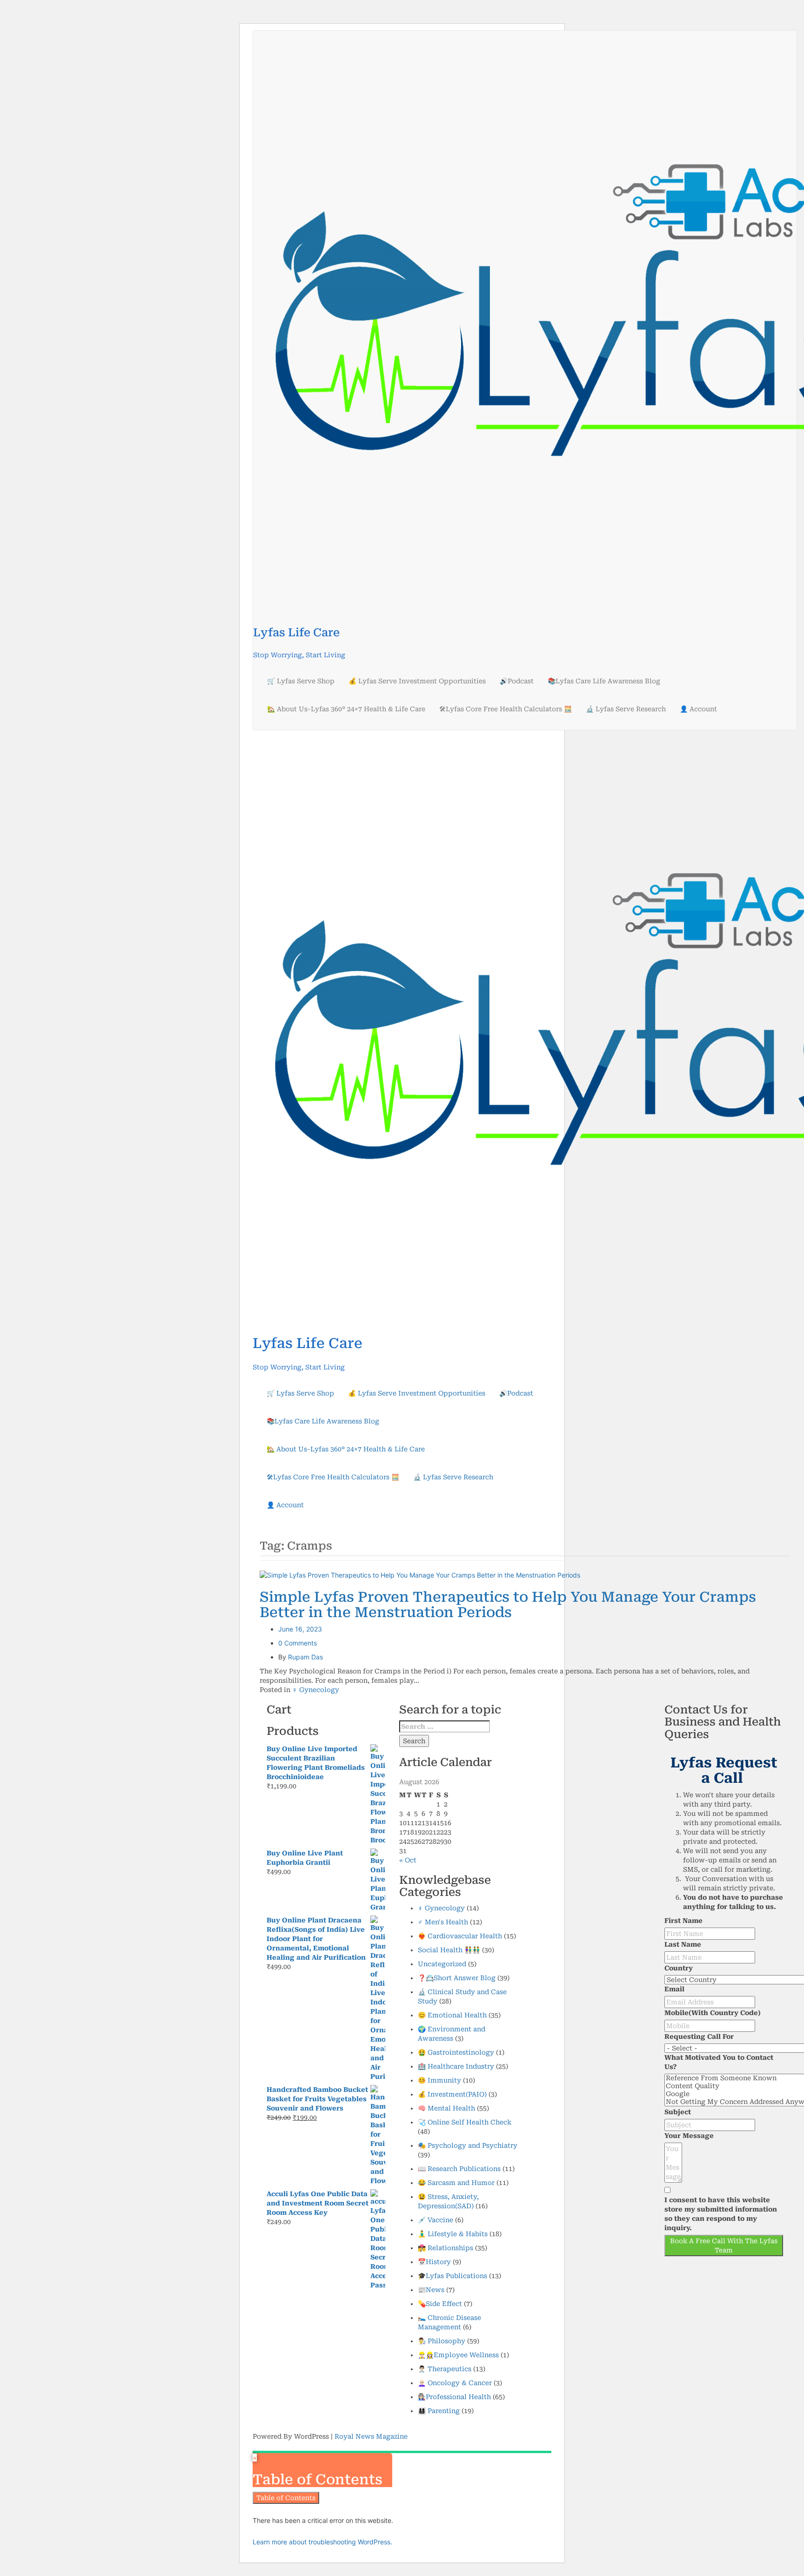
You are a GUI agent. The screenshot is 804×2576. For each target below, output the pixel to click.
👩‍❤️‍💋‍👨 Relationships (446, 2248)
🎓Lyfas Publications (452, 2276)
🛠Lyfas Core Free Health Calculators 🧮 (506, 709)
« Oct (408, 1860)
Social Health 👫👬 (449, 1950)
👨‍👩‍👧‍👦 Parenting (439, 2411)
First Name (683, 1921)
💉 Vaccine (435, 2220)
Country (679, 1968)
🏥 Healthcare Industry (456, 2066)
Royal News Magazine (371, 2436)
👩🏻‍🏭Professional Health (454, 2397)
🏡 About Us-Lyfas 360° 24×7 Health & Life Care (346, 709)
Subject (678, 2112)
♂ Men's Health (443, 1922)
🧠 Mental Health (446, 2108)
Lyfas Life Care (296, 633)
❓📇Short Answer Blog (457, 1978)
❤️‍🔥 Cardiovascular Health (460, 1936)
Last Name (683, 1944)
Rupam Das (305, 1657)
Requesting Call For (699, 2037)
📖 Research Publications (459, 2169)
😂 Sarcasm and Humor (456, 2183)
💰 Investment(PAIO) (452, 2094)
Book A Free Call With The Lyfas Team (724, 2246)
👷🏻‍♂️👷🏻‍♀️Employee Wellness (458, 2355)
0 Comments (298, 1643)
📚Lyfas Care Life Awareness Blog (604, 681)
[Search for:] (445, 1726)
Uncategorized (442, 1964)
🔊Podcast (517, 681)
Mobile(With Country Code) (713, 2013)
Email (674, 1989)
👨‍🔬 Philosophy (442, 2341)
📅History (434, 2262)
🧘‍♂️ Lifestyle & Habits (453, 2234)
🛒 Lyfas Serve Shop (301, 681)
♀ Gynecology (316, 1690)
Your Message (689, 2136)
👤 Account (698, 709)
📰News (431, 2290)
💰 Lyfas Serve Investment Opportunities (417, 681)
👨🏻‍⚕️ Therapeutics (445, 2369)
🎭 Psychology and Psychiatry (468, 2145)
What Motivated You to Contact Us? (719, 2062)
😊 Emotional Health (452, 2015)
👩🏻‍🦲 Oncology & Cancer (455, 2383)
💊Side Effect (440, 2304)
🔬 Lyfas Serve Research (626, 709)
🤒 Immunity (439, 2080)
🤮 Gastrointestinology (456, 2052)
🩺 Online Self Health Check (465, 2122)
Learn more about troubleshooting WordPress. (322, 2542)
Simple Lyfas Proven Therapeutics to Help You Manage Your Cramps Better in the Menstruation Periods (508, 1605)
